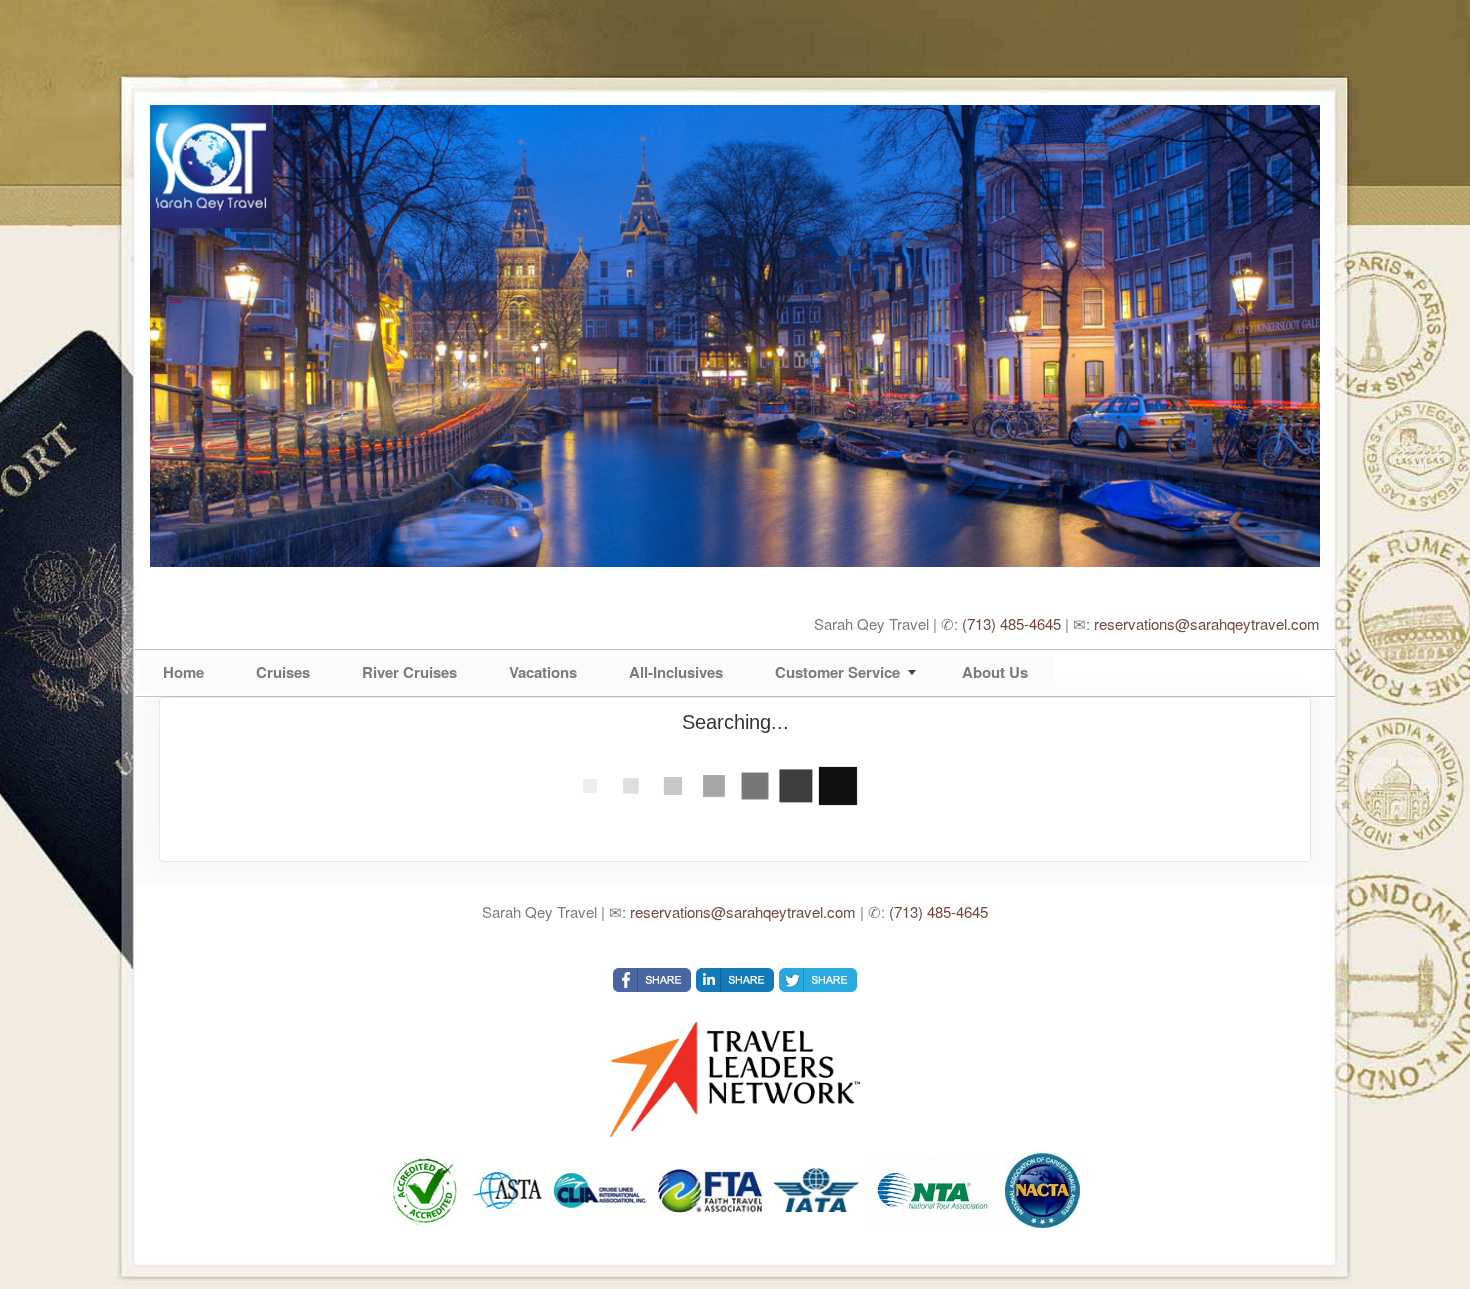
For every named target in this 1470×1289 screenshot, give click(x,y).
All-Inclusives (676, 672)
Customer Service (837, 672)
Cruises (283, 672)
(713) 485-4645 (1011, 623)
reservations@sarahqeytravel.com (1207, 623)
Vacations (543, 672)
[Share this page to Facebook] (652, 980)
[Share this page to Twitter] (818, 980)
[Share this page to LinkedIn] (735, 980)
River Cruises (409, 672)
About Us (995, 672)
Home (183, 672)
